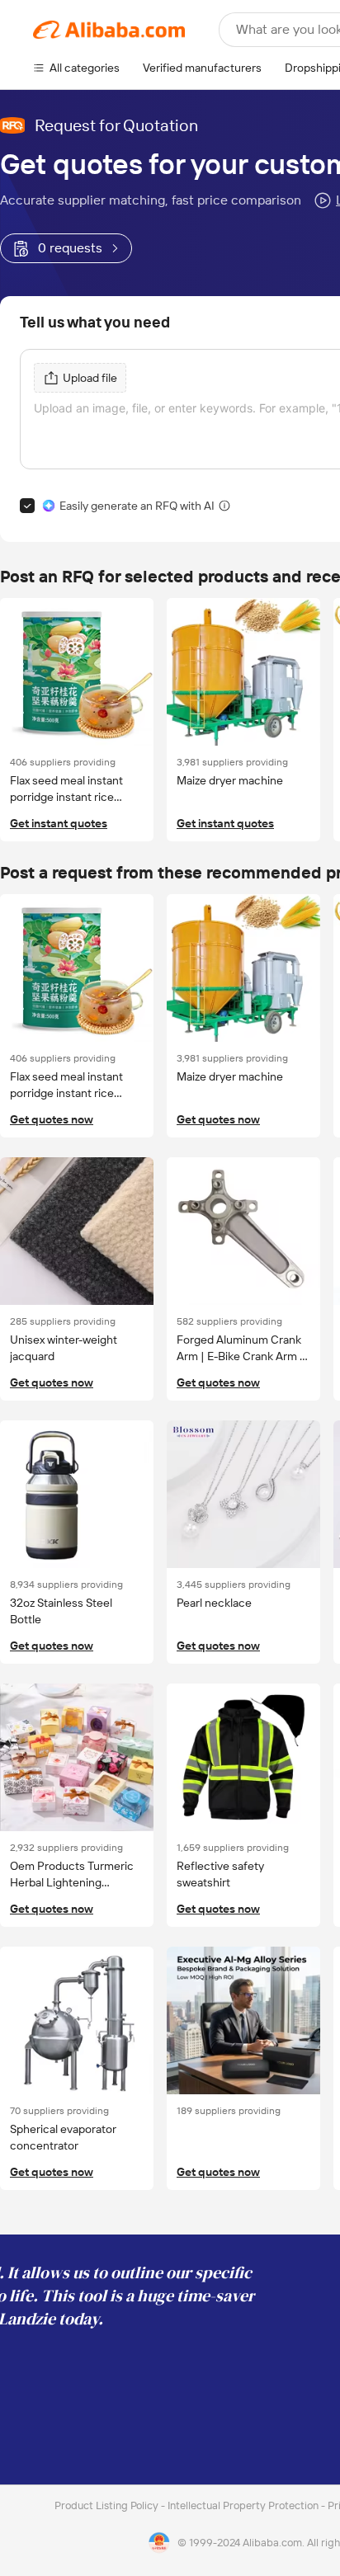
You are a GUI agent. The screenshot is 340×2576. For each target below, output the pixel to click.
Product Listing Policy (108, 2505)
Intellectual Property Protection (244, 2505)
